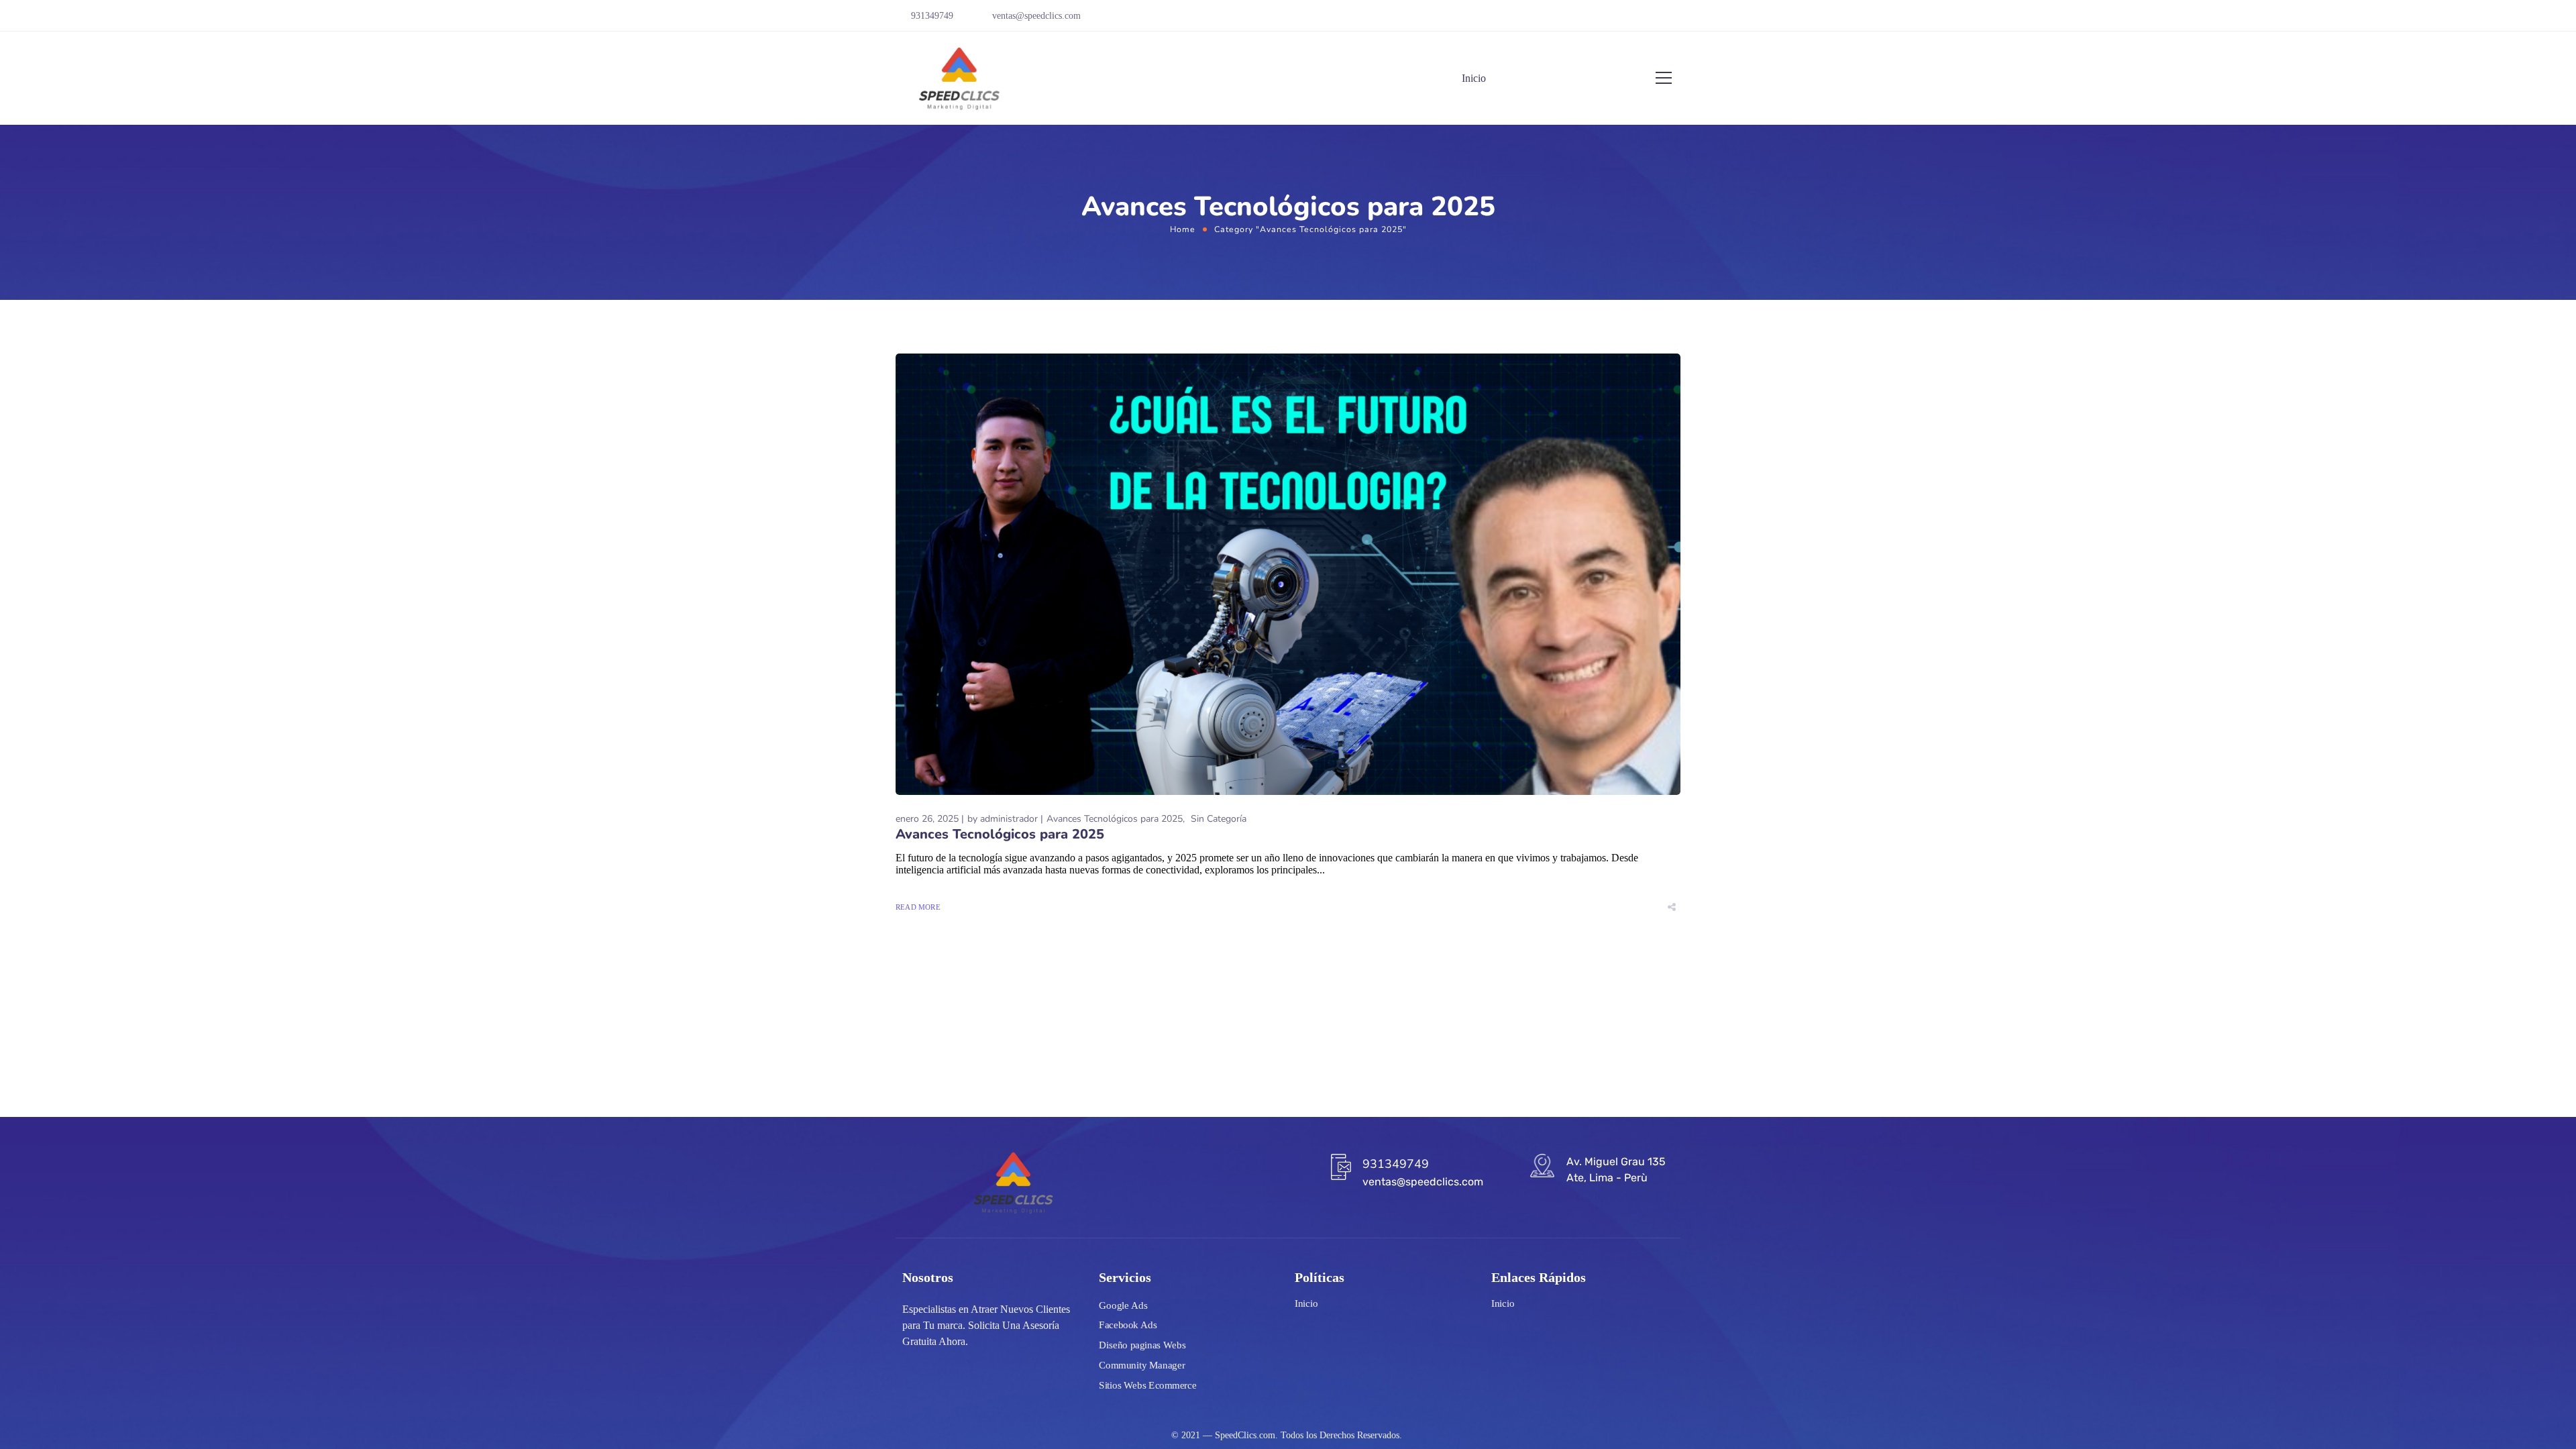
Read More (918, 907)
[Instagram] (1598, 21)
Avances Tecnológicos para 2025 (1115, 819)
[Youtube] (1617, 21)
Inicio (1474, 78)
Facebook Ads (1128, 1326)
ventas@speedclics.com (1036, 16)
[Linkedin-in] (1676, 21)
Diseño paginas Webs (1142, 1345)
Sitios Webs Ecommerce (1147, 1385)
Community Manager (1142, 1365)
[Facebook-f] (1578, 21)
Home (1183, 229)
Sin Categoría (1219, 819)
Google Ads (1123, 1305)
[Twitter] (1637, 21)
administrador (1009, 819)
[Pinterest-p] (1656, 21)
